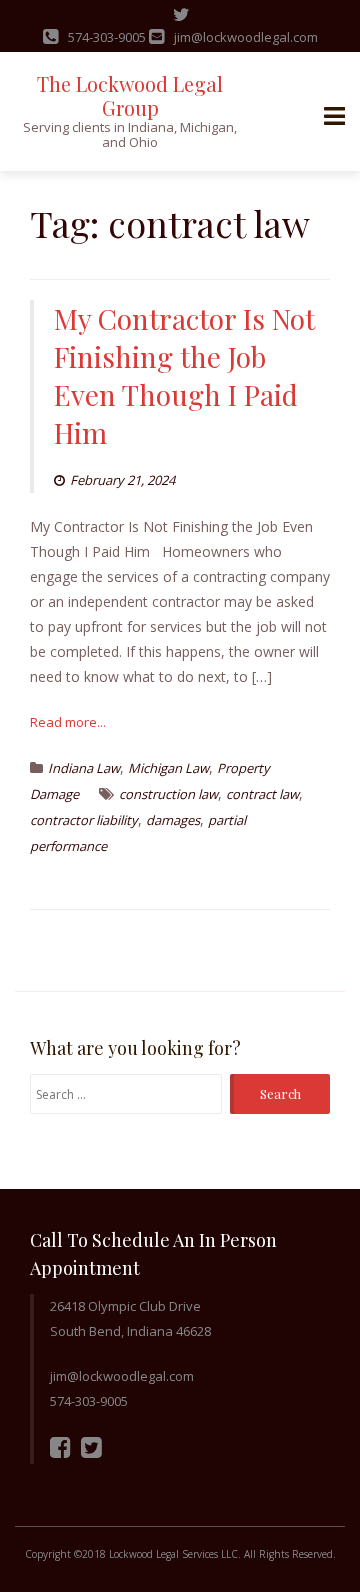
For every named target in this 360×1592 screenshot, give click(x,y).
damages (173, 820)
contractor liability (84, 820)
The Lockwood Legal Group (130, 95)
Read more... (68, 722)
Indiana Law (84, 768)
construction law (168, 794)
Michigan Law (168, 768)
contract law (262, 794)
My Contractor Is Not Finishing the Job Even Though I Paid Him (184, 375)
